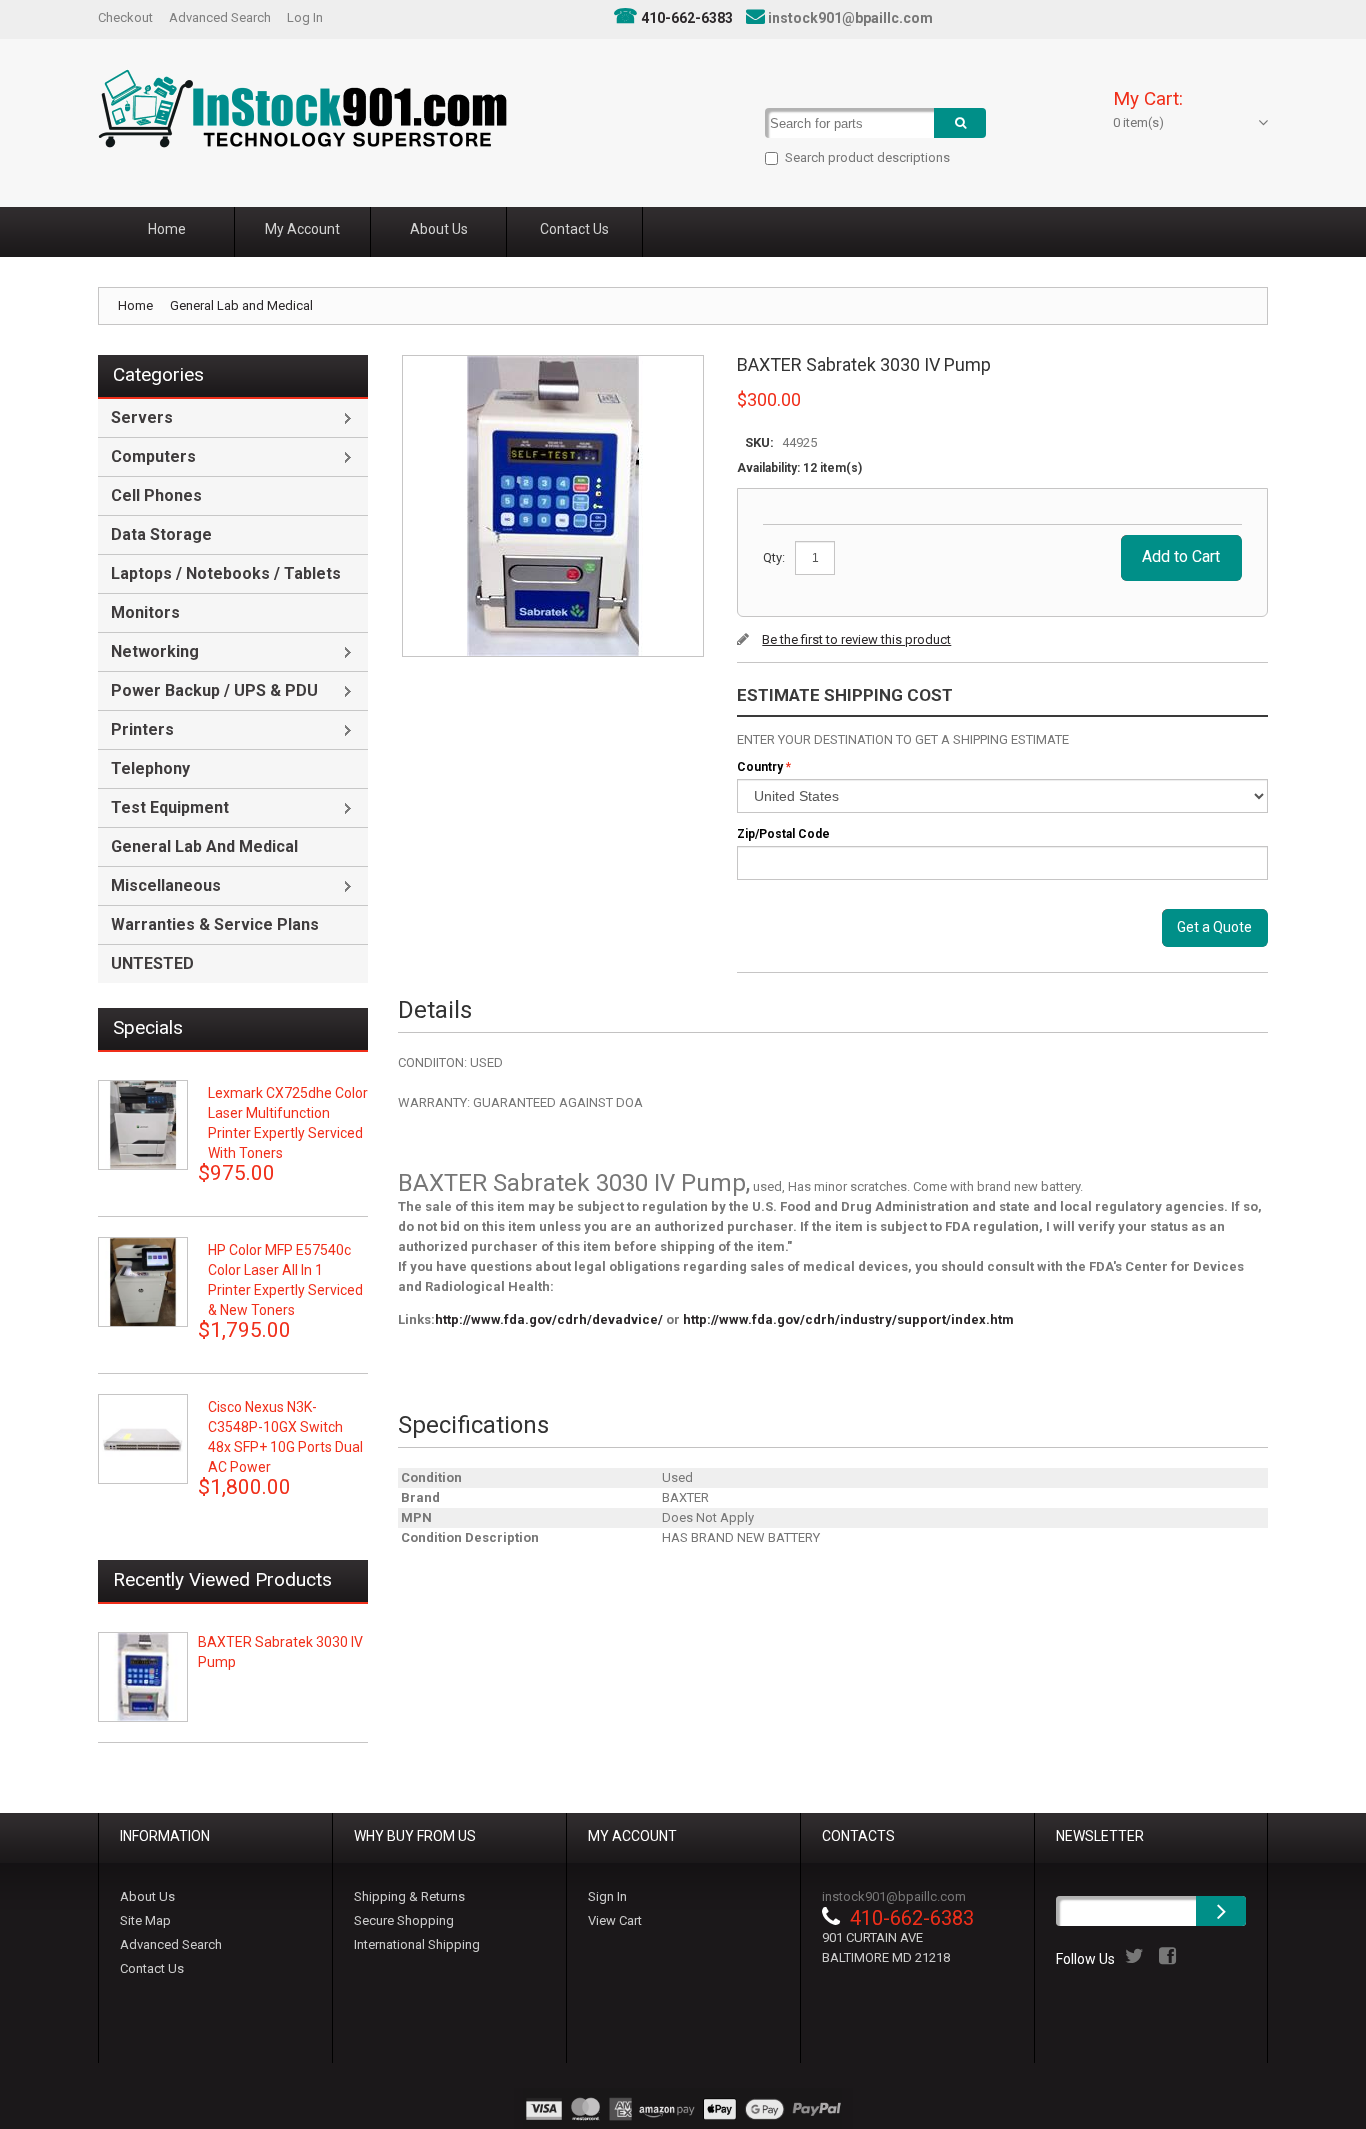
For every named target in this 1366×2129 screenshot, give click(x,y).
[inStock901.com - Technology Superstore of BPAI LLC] (302, 108)
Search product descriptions (867, 157)
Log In (305, 17)
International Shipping (417, 1944)
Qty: (774, 557)
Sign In (607, 1896)
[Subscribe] (1221, 1911)
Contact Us (152, 1968)
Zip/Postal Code (783, 834)
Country (760, 767)
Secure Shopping (404, 1920)
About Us (147, 1896)
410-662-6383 (687, 18)
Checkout (125, 17)
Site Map (145, 1920)
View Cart (615, 1920)
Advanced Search (220, 17)
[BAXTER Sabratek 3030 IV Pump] (143, 1677)
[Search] (960, 123)
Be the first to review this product (856, 639)
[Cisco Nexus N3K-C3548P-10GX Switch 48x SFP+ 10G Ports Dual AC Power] (143, 1439)
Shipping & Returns (409, 1896)
